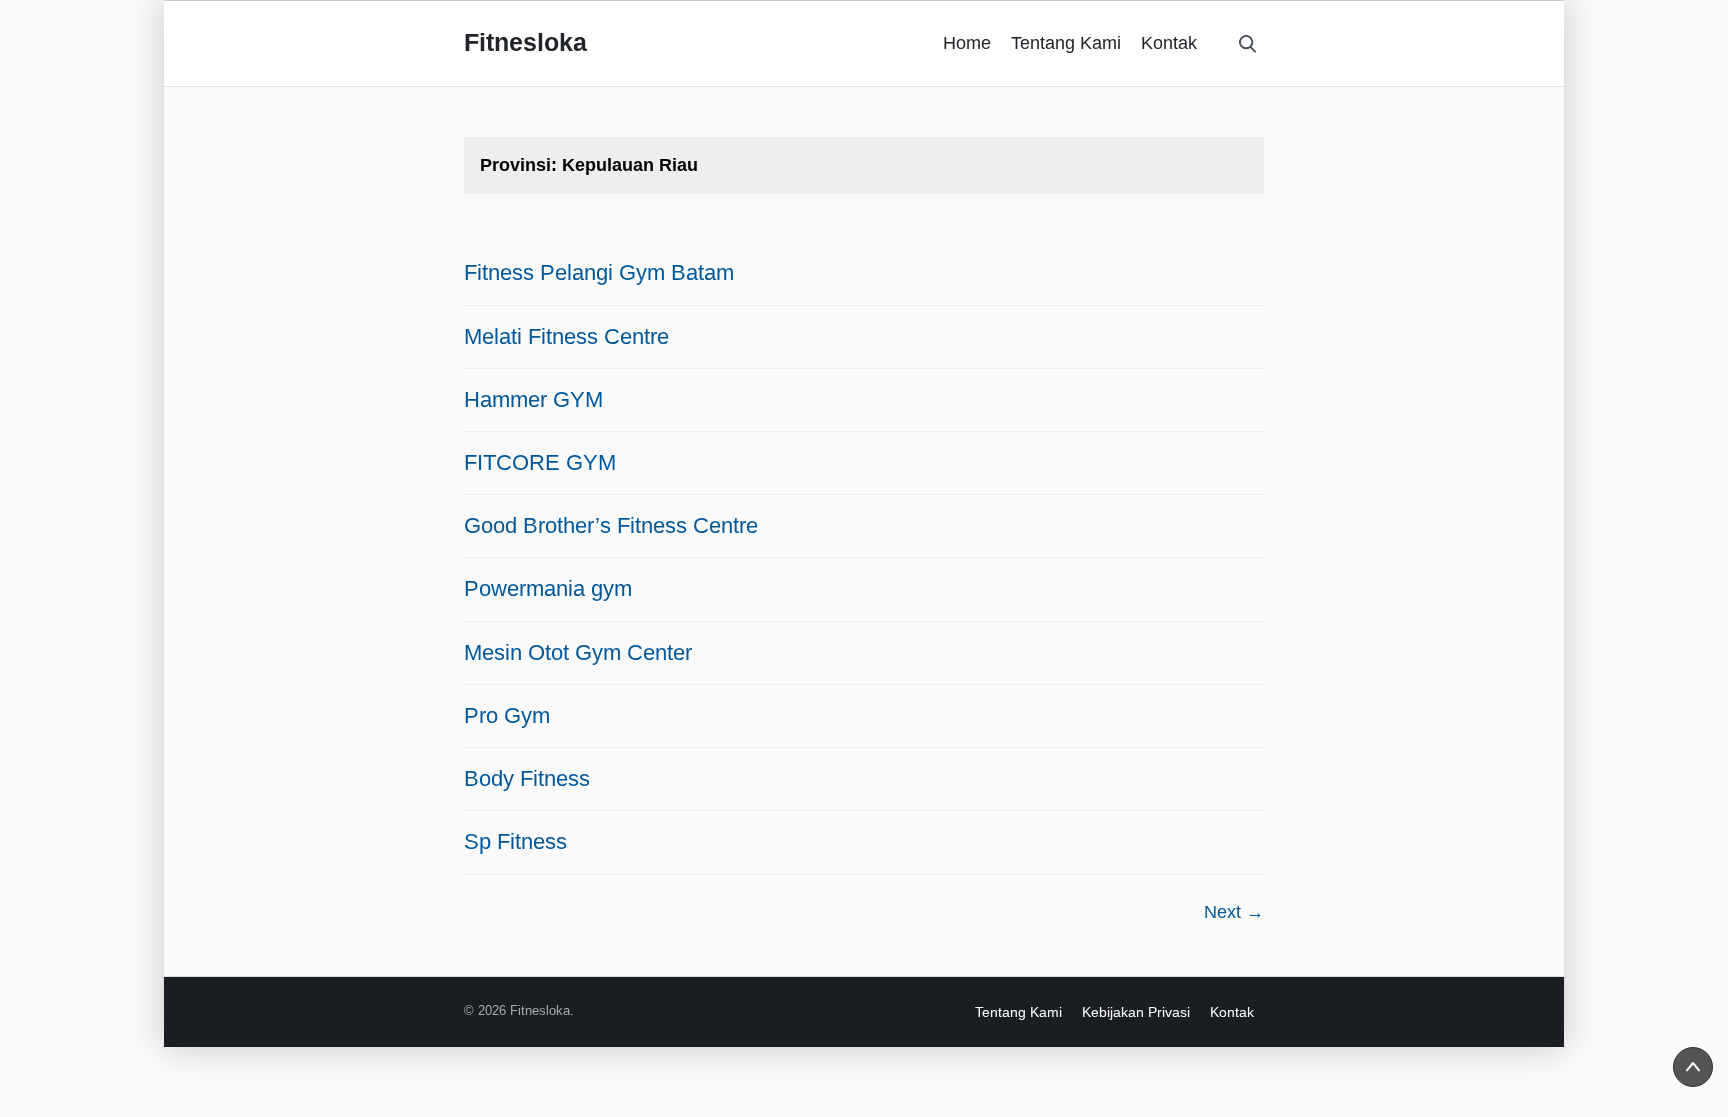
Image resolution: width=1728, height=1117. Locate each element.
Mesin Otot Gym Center (578, 652)
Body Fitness (527, 778)
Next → (1234, 912)
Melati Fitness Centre (566, 336)
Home (967, 43)
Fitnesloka (525, 42)
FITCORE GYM (540, 462)
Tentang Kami (1066, 43)
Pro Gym (507, 715)
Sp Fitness (515, 841)
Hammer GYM (533, 399)
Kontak (1169, 43)
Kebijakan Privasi (1136, 1012)
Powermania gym (548, 588)
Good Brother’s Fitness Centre (611, 525)
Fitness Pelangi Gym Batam (599, 272)
